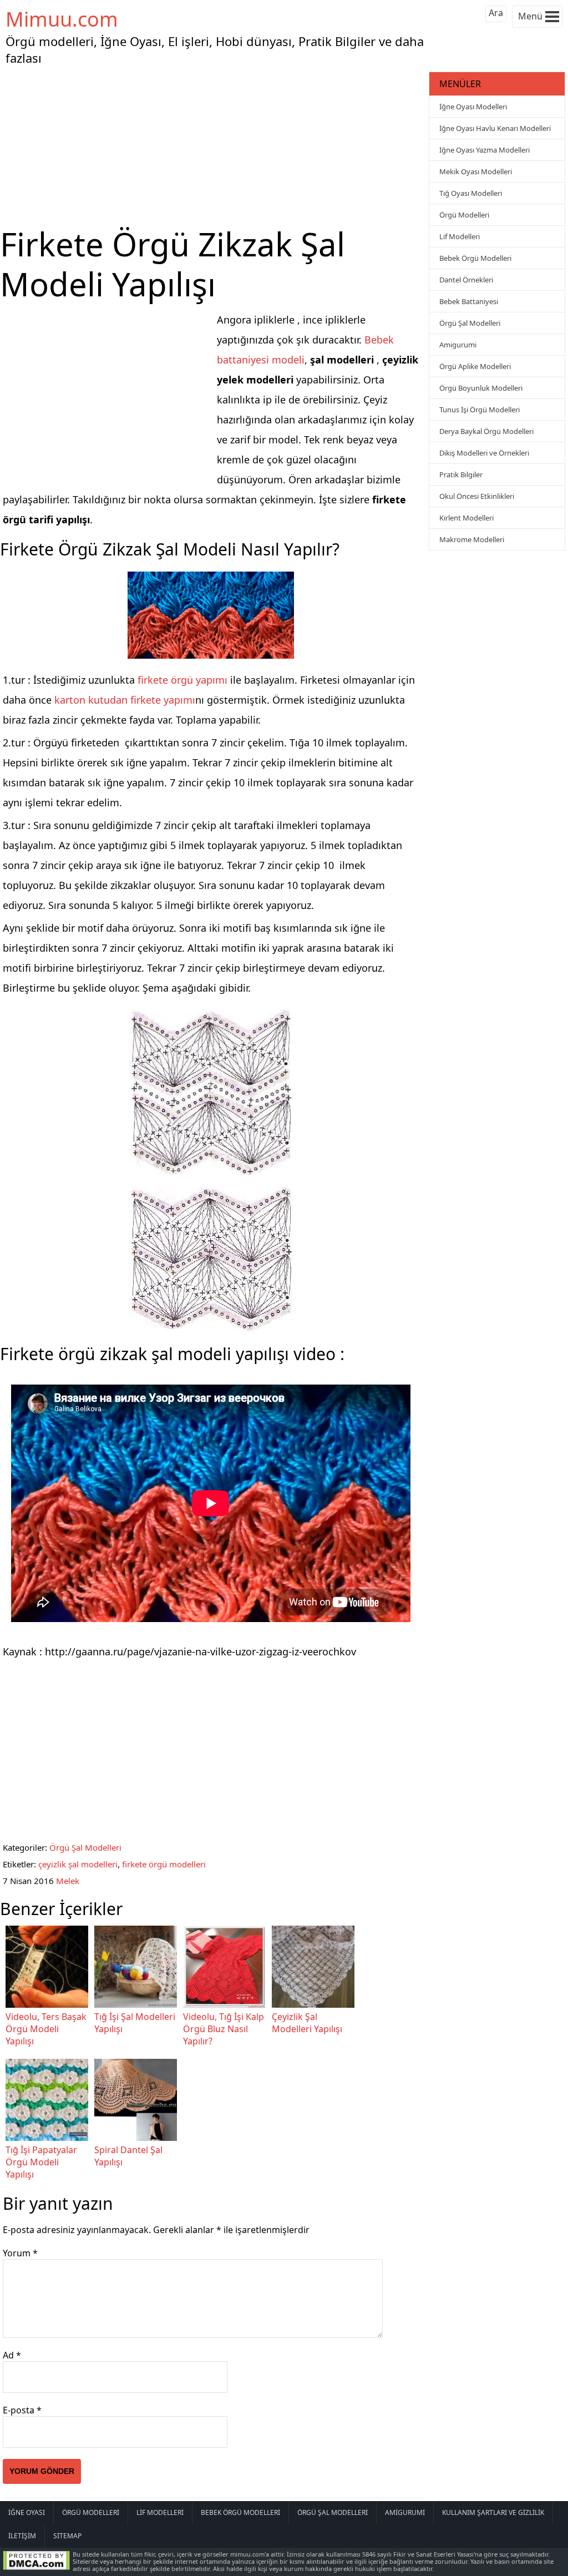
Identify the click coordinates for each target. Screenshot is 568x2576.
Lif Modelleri (460, 236)
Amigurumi (458, 345)
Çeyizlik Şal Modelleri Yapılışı (307, 2023)
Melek (68, 1881)
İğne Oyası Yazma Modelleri (485, 150)
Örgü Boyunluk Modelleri (481, 388)
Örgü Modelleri (464, 215)
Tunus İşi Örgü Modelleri (480, 410)
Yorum (20, 2253)
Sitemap (67, 2536)
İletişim (22, 2536)
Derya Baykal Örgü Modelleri (486, 431)
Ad (12, 2355)
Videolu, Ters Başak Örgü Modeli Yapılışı (46, 2029)
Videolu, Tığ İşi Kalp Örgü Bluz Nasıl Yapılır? (224, 2029)
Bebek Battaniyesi (469, 301)
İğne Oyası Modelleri (473, 107)
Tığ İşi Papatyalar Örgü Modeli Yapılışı (41, 2162)
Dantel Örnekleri (466, 280)
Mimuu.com (62, 19)
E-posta (22, 2410)
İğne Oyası (27, 2512)
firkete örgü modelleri (164, 1864)
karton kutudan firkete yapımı (125, 700)
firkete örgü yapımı (181, 680)
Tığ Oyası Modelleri (471, 193)
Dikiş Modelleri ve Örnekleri (484, 453)
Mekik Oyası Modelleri (476, 171)
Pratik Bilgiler (461, 474)
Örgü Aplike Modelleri (475, 366)
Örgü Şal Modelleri (85, 1847)
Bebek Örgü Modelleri (475, 258)
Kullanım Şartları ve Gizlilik (493, 2512)
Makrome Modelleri (472, 539)
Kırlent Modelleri (466, 518)
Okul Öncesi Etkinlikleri (477, 496)
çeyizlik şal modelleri (78, 1864)
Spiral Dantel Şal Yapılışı (128, 2156)
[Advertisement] (213, 147)
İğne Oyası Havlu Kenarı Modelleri (495, 128)
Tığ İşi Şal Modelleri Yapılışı (135, 2023)
